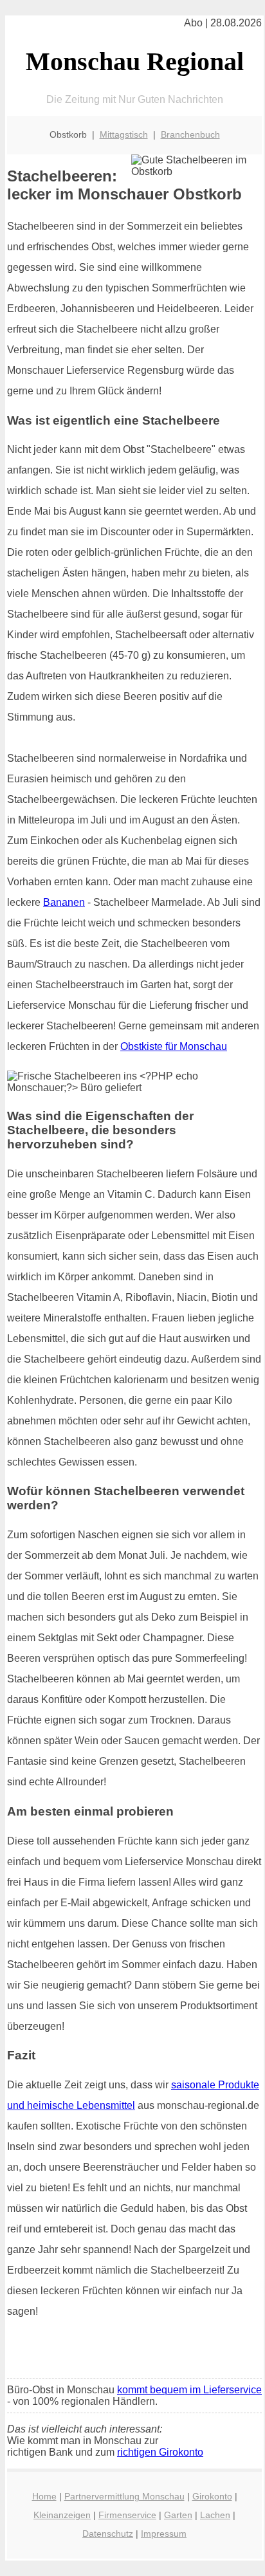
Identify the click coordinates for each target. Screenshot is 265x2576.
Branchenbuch (190, 134)
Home (44, 2496)
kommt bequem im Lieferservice (189, 2390)
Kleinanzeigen (62, 2515)
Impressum (164, 2534)
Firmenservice (127, 2515)
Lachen (215, 2515)
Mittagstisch (124, 134)
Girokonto (212, 2496)
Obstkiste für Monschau (174, 1046)
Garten (178, 2515)
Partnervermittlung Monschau (124, 2496)
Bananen (64, 902)
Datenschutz (108, 2534)
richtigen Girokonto (160, 2452)
